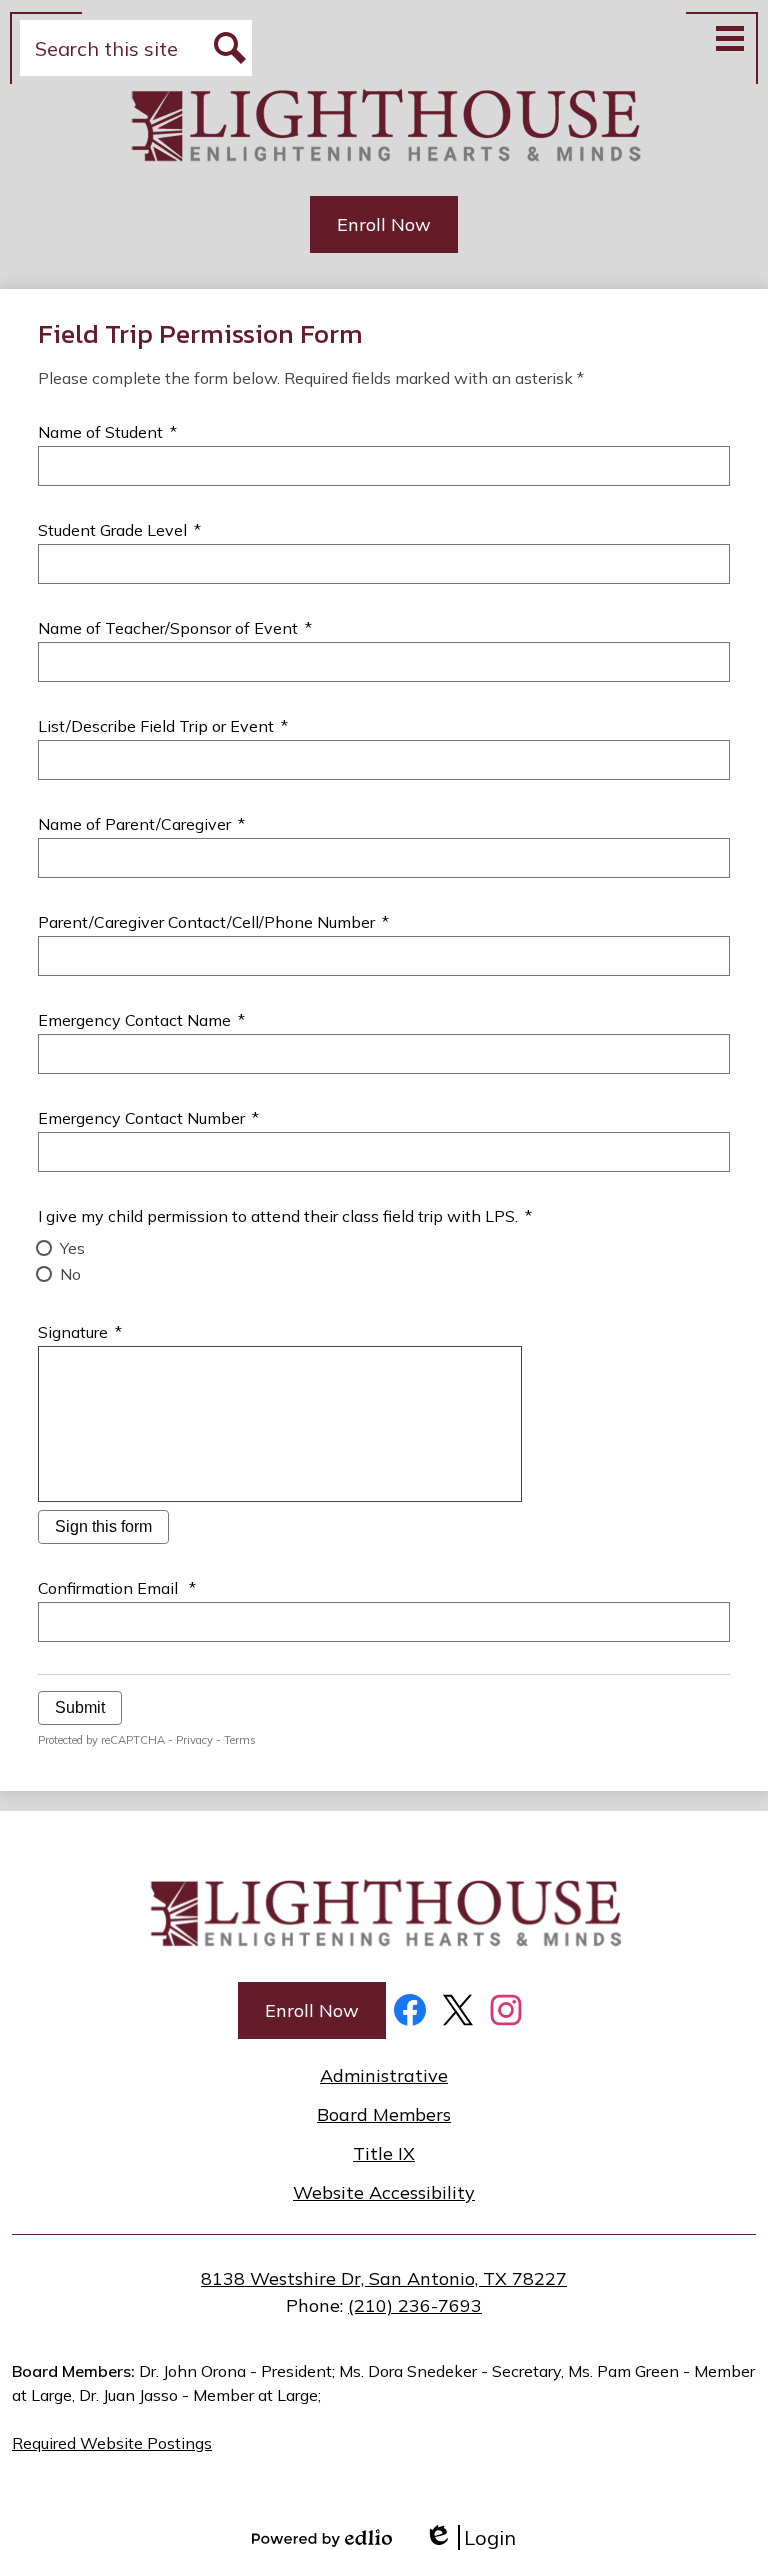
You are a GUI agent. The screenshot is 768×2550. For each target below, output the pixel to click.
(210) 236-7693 (415, 2305)
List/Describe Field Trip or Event (162, 726)
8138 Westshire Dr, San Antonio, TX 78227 (384, 2278)
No (70, 1274)
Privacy (194, 1740)
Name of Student (107, 432)
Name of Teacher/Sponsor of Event (174, 628)
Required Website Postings (112, 2443)
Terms (240, 1740)
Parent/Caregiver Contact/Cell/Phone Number (213, 922)
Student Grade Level (119, 530)
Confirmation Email (116, 1588)
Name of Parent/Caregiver (141, 824)
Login (470, 2537)
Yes (72, 1248)
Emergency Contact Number (148, 1118)
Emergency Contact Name (141, 1020)
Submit (80, 1707)
